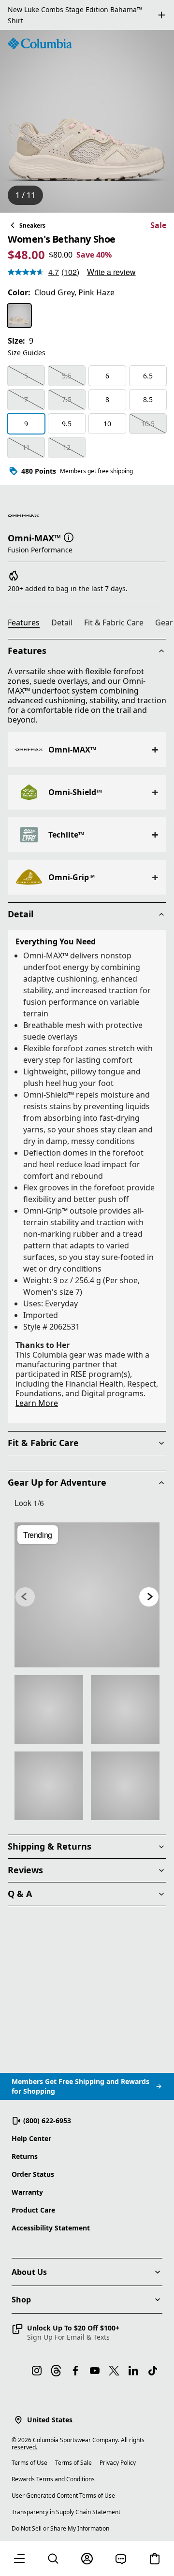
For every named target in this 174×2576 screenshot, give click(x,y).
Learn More (37, 1403)
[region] (87, 121)
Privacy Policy (118, 2463)
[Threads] (56, 2371)
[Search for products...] (53, 2559)
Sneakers (32, 225)
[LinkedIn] (133, 2371)
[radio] (19, 316)
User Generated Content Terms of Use (63, 2496)
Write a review (111, 272)
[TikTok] (153, 2371)
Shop (21, 2300)
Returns (25, 2156)
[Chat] (121, 2559)
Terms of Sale (73, 2463)
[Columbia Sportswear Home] (40, 43)
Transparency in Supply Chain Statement (66, 2512)
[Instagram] (37, 2371)
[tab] (28, 624)
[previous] (25, 1597)
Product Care (33, 2210)
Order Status (33, 2174)
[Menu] (19, 2559)
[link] (87, 1595)
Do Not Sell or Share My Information (60, 2528)
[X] (114, 2371)
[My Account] (87, 2559)
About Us (29, 2272)
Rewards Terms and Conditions (53, 2479)
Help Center (31, 2138)
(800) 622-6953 (47, 2120)
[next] (149, 1597)
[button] (69, 537)
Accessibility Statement (51, 2228)
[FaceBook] (75, 2371)
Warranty (27, 2192)
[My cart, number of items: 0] (155, 2559)
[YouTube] (95, 2371)
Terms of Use (29, 2463)
